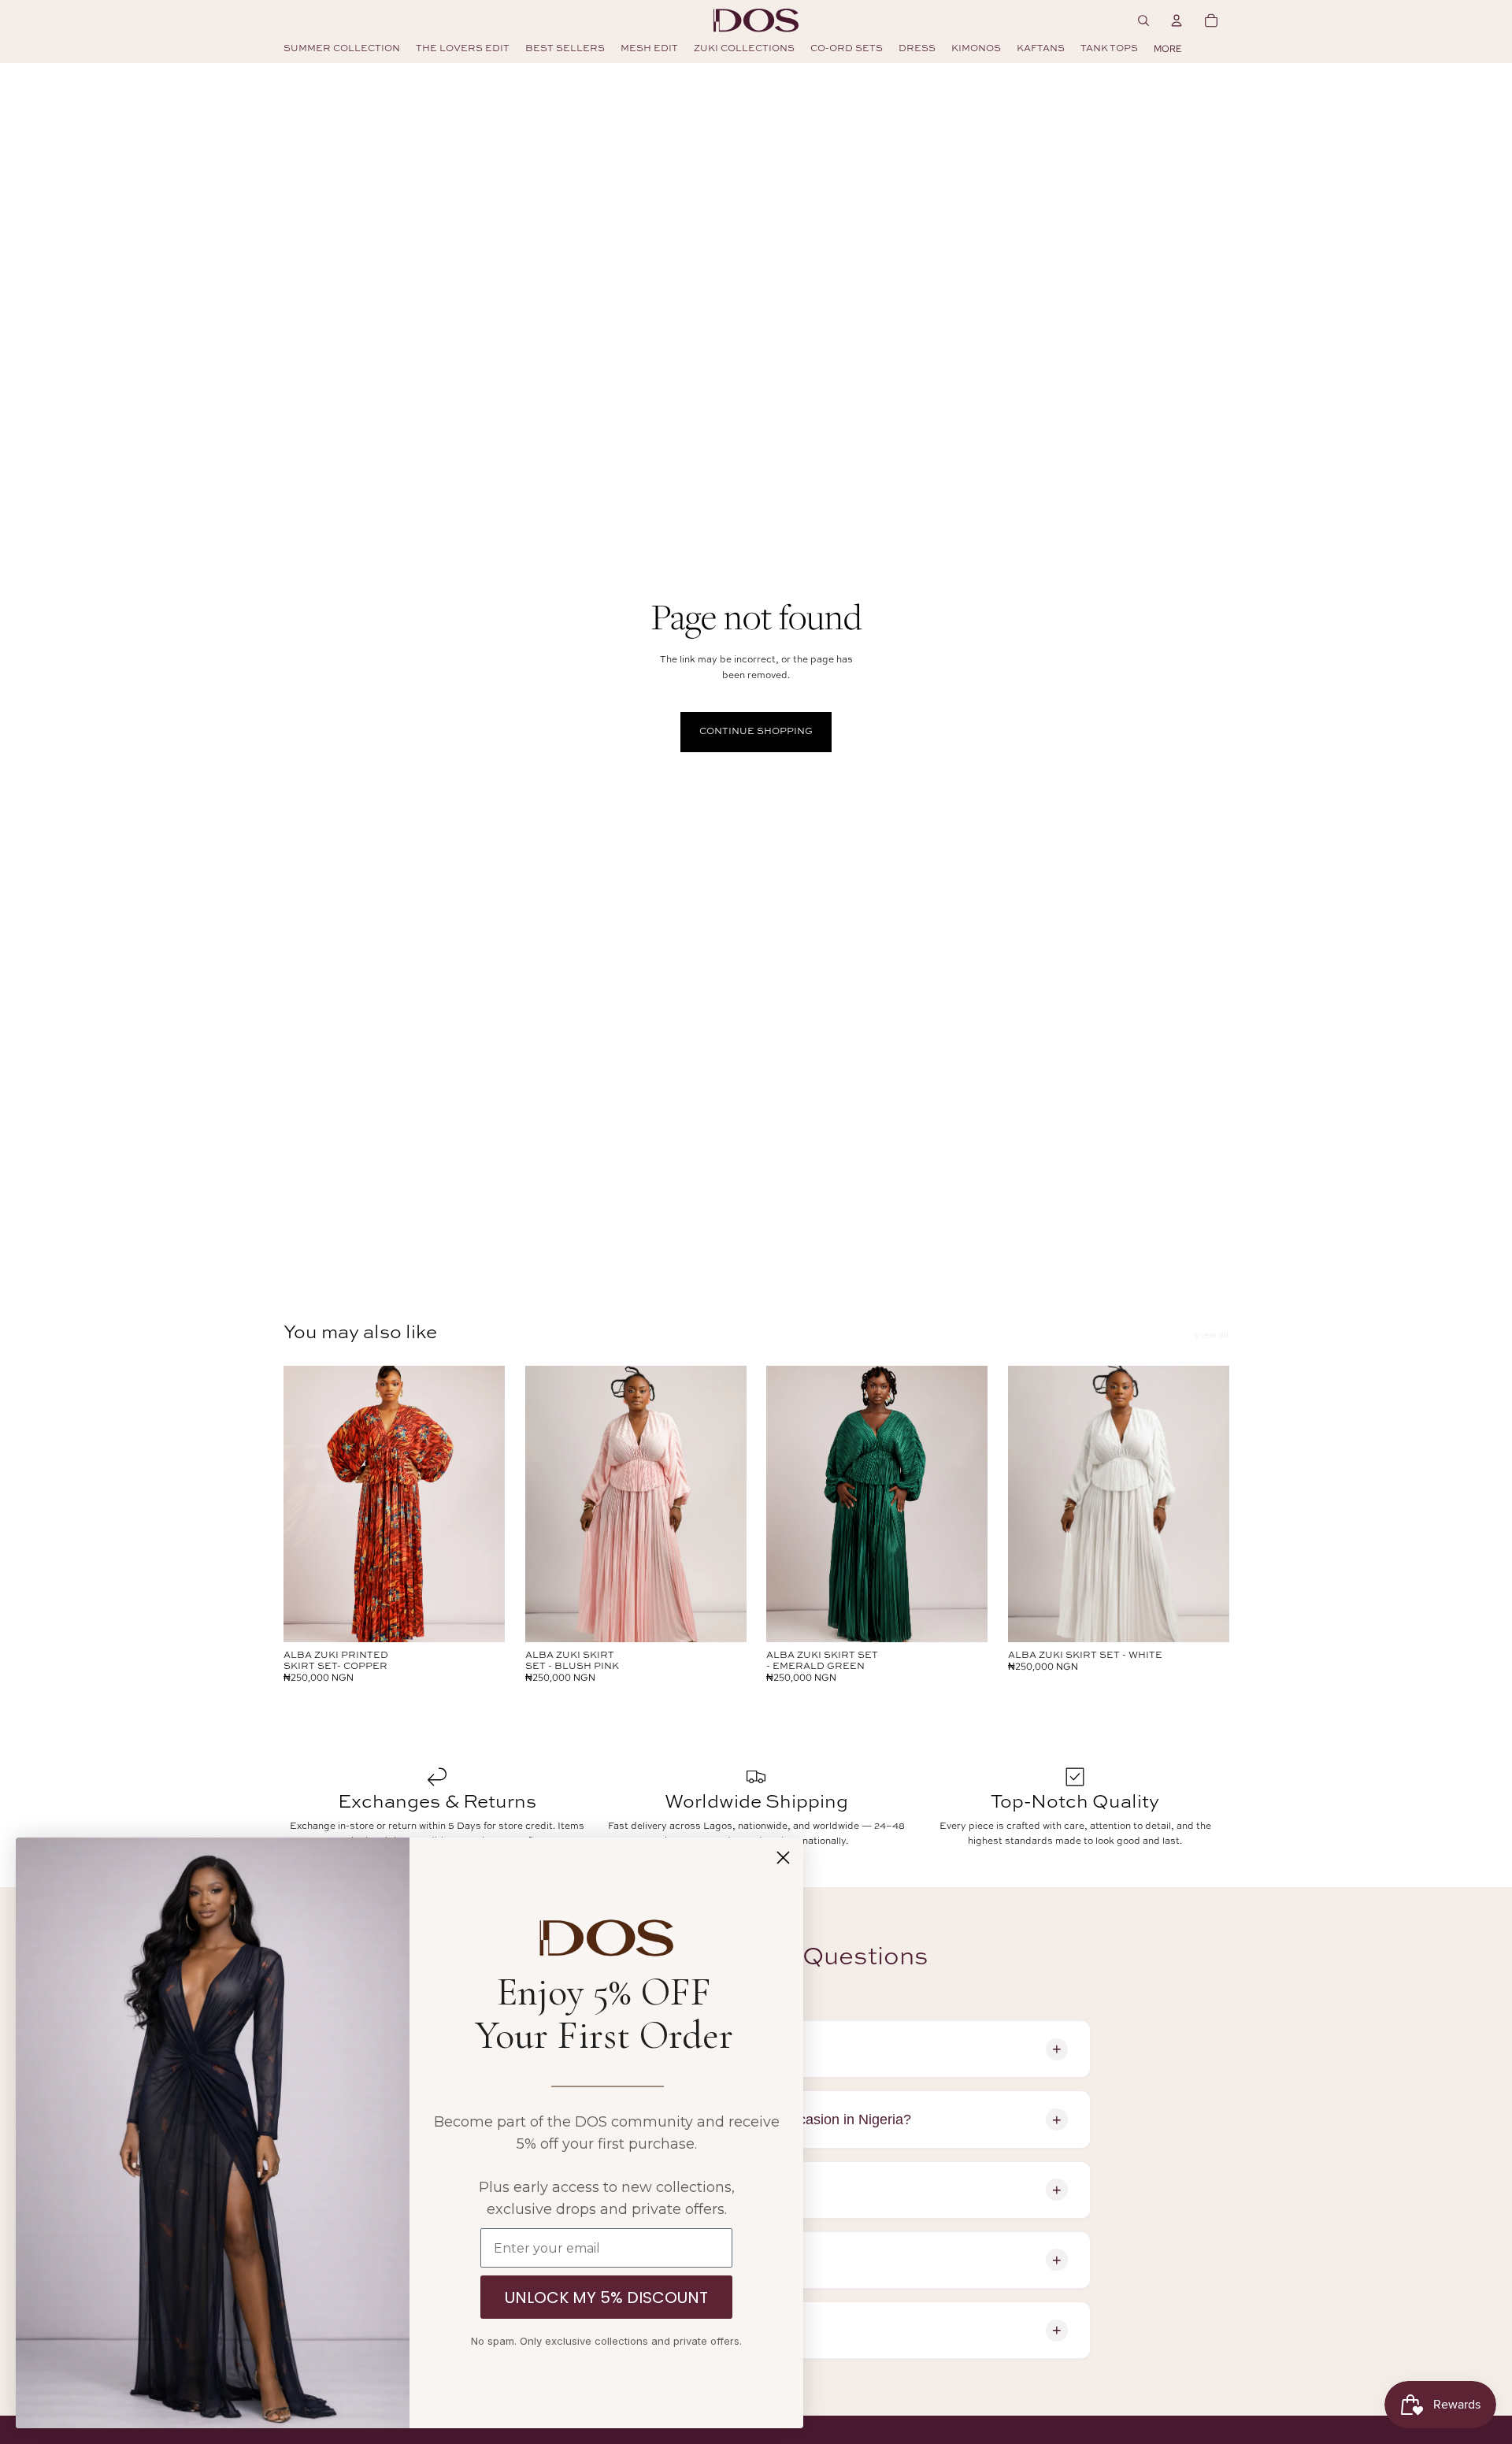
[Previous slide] (307, 1504)
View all (1211, 1336)
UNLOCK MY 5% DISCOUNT (606, 2298)
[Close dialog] (783, 1858)
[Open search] (1143, 20)
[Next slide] (481, 1504)
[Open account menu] (1177, 20)
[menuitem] (1167, 49)
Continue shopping (756, 732)
